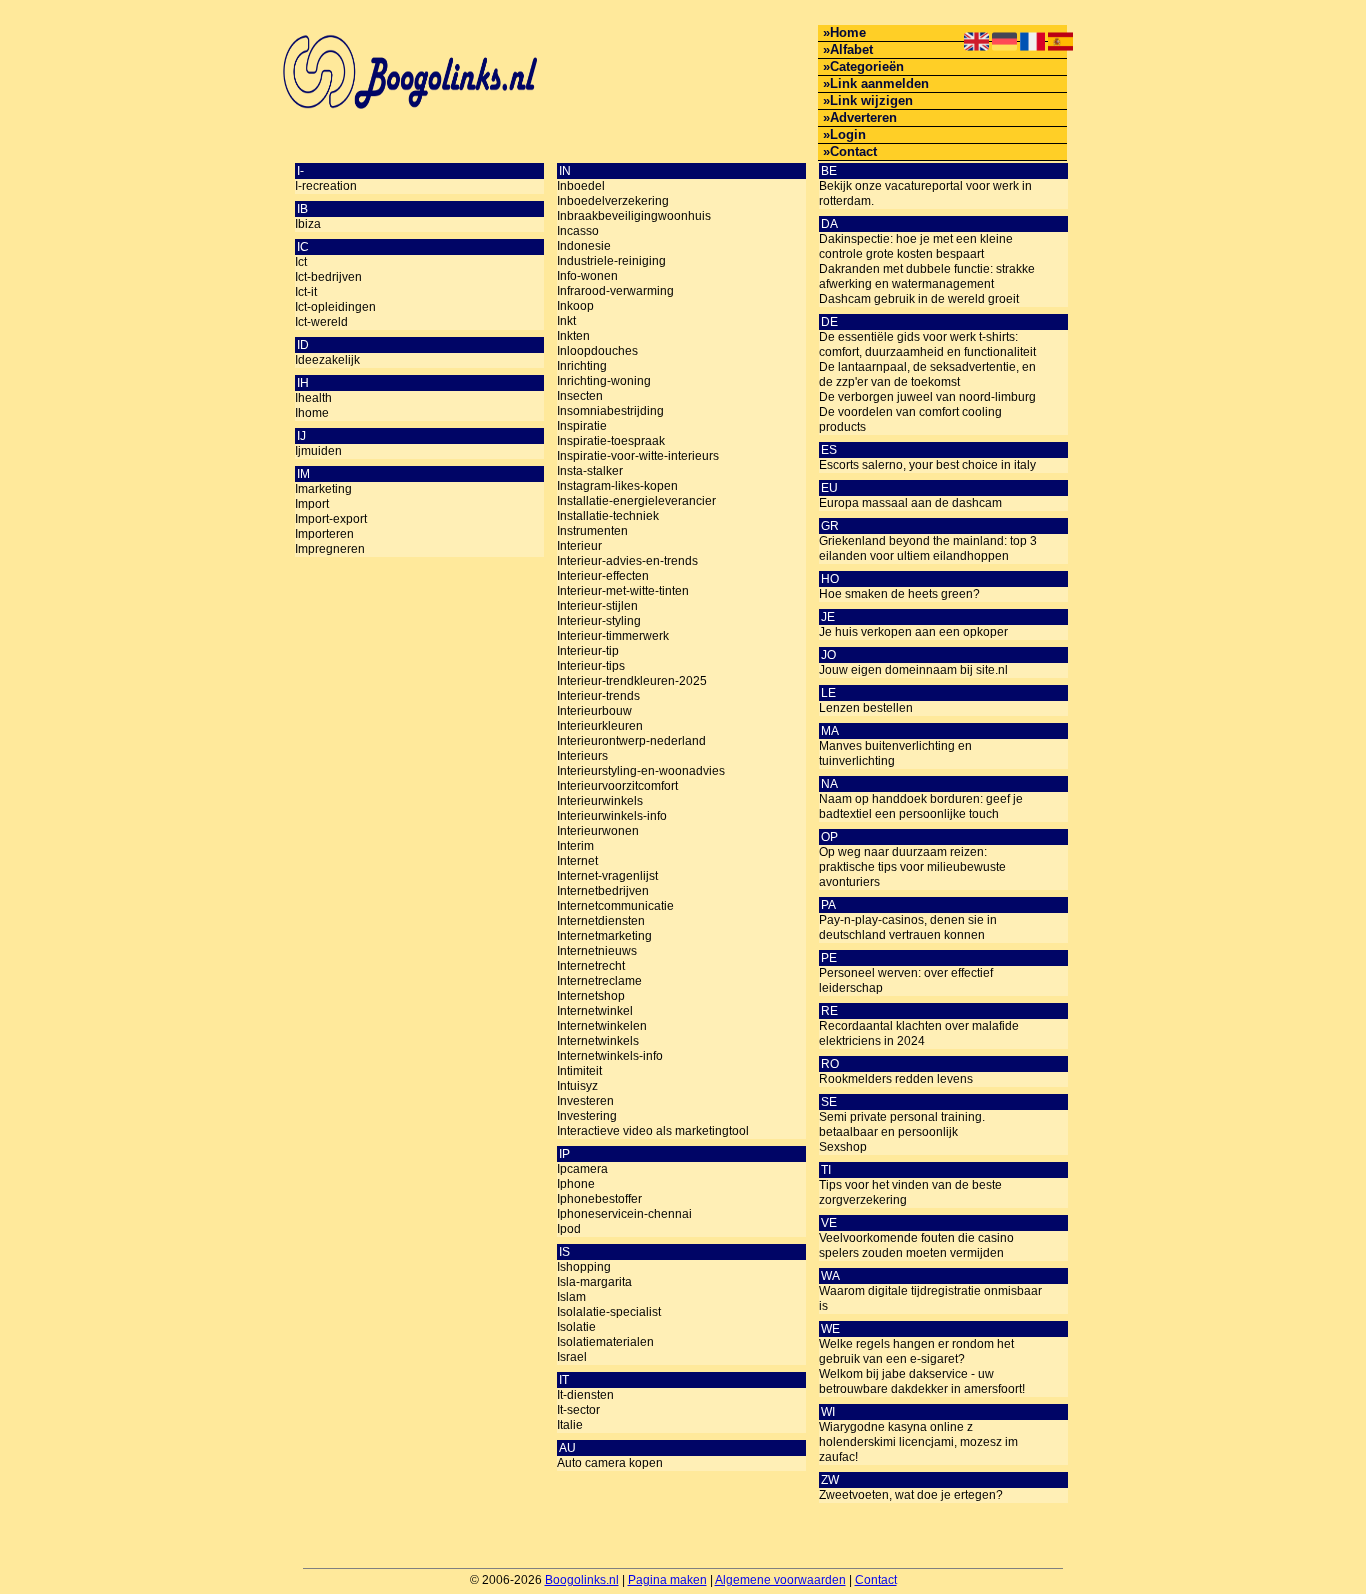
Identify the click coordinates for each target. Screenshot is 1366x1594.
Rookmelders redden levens (896, 1079)
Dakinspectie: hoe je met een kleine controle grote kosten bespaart (916, 246)
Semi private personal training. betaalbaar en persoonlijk (902, 1124)
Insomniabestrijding (610, 411)
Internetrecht (591, 966)
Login (848, 134)
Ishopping (584, 1267)
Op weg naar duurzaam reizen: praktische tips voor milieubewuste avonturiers (912, 867)
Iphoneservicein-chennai (624, 1214)
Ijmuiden (318, 451)
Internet (577, 861)
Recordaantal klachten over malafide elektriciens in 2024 (919, 1033)
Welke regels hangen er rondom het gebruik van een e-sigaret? (916, 1351)
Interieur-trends (598, 696)
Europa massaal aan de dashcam (910, 503)
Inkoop (575, 306)
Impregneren (330, 549)
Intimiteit (579, 1071)
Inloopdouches (597, 351)
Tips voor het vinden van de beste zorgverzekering (910, 1192)
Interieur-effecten (603, 576)
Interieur (579, 546)
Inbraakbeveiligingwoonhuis (634, 216)
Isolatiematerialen (605, 1342)
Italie (570, 1425)
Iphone (576, 1184)
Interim (575, 846)
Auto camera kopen (610, 1463)
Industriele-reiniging (611, 261)
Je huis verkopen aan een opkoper (913, 632)
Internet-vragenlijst (607, 876)
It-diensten (585, 1395)
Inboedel (581, 186)
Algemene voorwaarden (780, 1580)
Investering (587, 1116)
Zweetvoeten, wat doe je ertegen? (911, 1495)
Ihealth (313, 398)
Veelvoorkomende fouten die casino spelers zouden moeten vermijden (916, 1245)
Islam (571, 1297)
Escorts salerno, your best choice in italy (927, 465)
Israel (572, 1357)
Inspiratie (582, 426)
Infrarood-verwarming (615, 291)
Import (312, 504)
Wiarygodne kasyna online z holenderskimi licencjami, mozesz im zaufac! (918, 1442)
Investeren (585, 1101)
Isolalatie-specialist (609, 1312)
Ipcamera (582, 1169)
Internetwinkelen (602, 1026)
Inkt (566, 321)
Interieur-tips (591, 666)
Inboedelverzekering (613, 201)
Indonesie (584, 246)
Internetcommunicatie (615, 906)
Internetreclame (599, 981)
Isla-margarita (594, 1282)
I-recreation (326, 186)
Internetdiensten (601, 921)
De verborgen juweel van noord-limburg (927, 397)
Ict (301, 262)
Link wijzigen (871, 100)
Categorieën (867, 66)
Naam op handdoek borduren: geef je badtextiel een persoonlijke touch (921, 806)
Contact (853, 151)
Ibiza (308, 224)
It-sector (578, 1410)
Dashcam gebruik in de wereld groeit (919, 299)
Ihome (312, 413)
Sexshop (843, 1147)
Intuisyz (577, 1086)
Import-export (331, 519)
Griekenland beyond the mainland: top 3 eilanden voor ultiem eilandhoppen (928, 548)
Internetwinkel (595, 1011)
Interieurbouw (594, 711)
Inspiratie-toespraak (611, 441)
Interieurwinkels (600, 801)
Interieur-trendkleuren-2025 (632, 681)
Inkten (573, 336)
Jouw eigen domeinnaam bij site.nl (913, 670)
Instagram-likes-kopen (617, 486)
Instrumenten (592, 531)
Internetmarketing (604, 936)
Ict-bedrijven (328, 277)
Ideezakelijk (327, 360)
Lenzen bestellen (866, 708)
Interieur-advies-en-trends (627, 561)
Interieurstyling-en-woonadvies (641, 771)
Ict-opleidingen (335, 307)
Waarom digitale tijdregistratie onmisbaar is (930, 1298)
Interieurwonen (598, 831)
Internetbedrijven (603, 891)
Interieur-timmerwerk (613, 636)
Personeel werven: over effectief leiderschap (906, 980)
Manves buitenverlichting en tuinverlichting (895, 753)
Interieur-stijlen (597, 606)
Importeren (324, 534)
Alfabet (851, 49)
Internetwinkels (598, 1041)
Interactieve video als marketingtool (653, 1131)
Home (848, 32)
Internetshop (591, 996)
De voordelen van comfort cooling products (910, 419)
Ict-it (306, 292)
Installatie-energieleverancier (636, 501)
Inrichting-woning (604, 381)
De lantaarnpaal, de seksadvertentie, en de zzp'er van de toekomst (927, 374)
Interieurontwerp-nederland (631, 741)
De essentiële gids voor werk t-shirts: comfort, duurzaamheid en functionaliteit (927, 344)
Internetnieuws (597, 951)
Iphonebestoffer (599, 1199)
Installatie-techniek (608, 516)
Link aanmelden (879, 83)
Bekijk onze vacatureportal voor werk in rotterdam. (925, 193)
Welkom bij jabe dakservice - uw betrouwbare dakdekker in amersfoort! (922, 1381)
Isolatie (576, 1327)
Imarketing (323, 489)
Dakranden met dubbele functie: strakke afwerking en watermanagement (927, 276)
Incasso (578, 231)
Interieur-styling (599, 621)
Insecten (580, 396)
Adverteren (863, 117)
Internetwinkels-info (610, 1056)
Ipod (569, 1229)
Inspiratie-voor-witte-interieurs (638, 456)
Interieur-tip (588, 651)
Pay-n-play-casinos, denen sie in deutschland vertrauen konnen (908, 927)
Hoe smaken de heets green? (899, 594)
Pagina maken (667, 1580)
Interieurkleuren (600, 726)
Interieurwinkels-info (612, 816)
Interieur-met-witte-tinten (623, 591)
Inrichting (582, 366)
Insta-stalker (590, 471)
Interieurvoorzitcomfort (617, 786)
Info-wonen (587, 276)
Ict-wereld (321, 322)
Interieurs (582, 756)
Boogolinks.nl (582, 1580)
